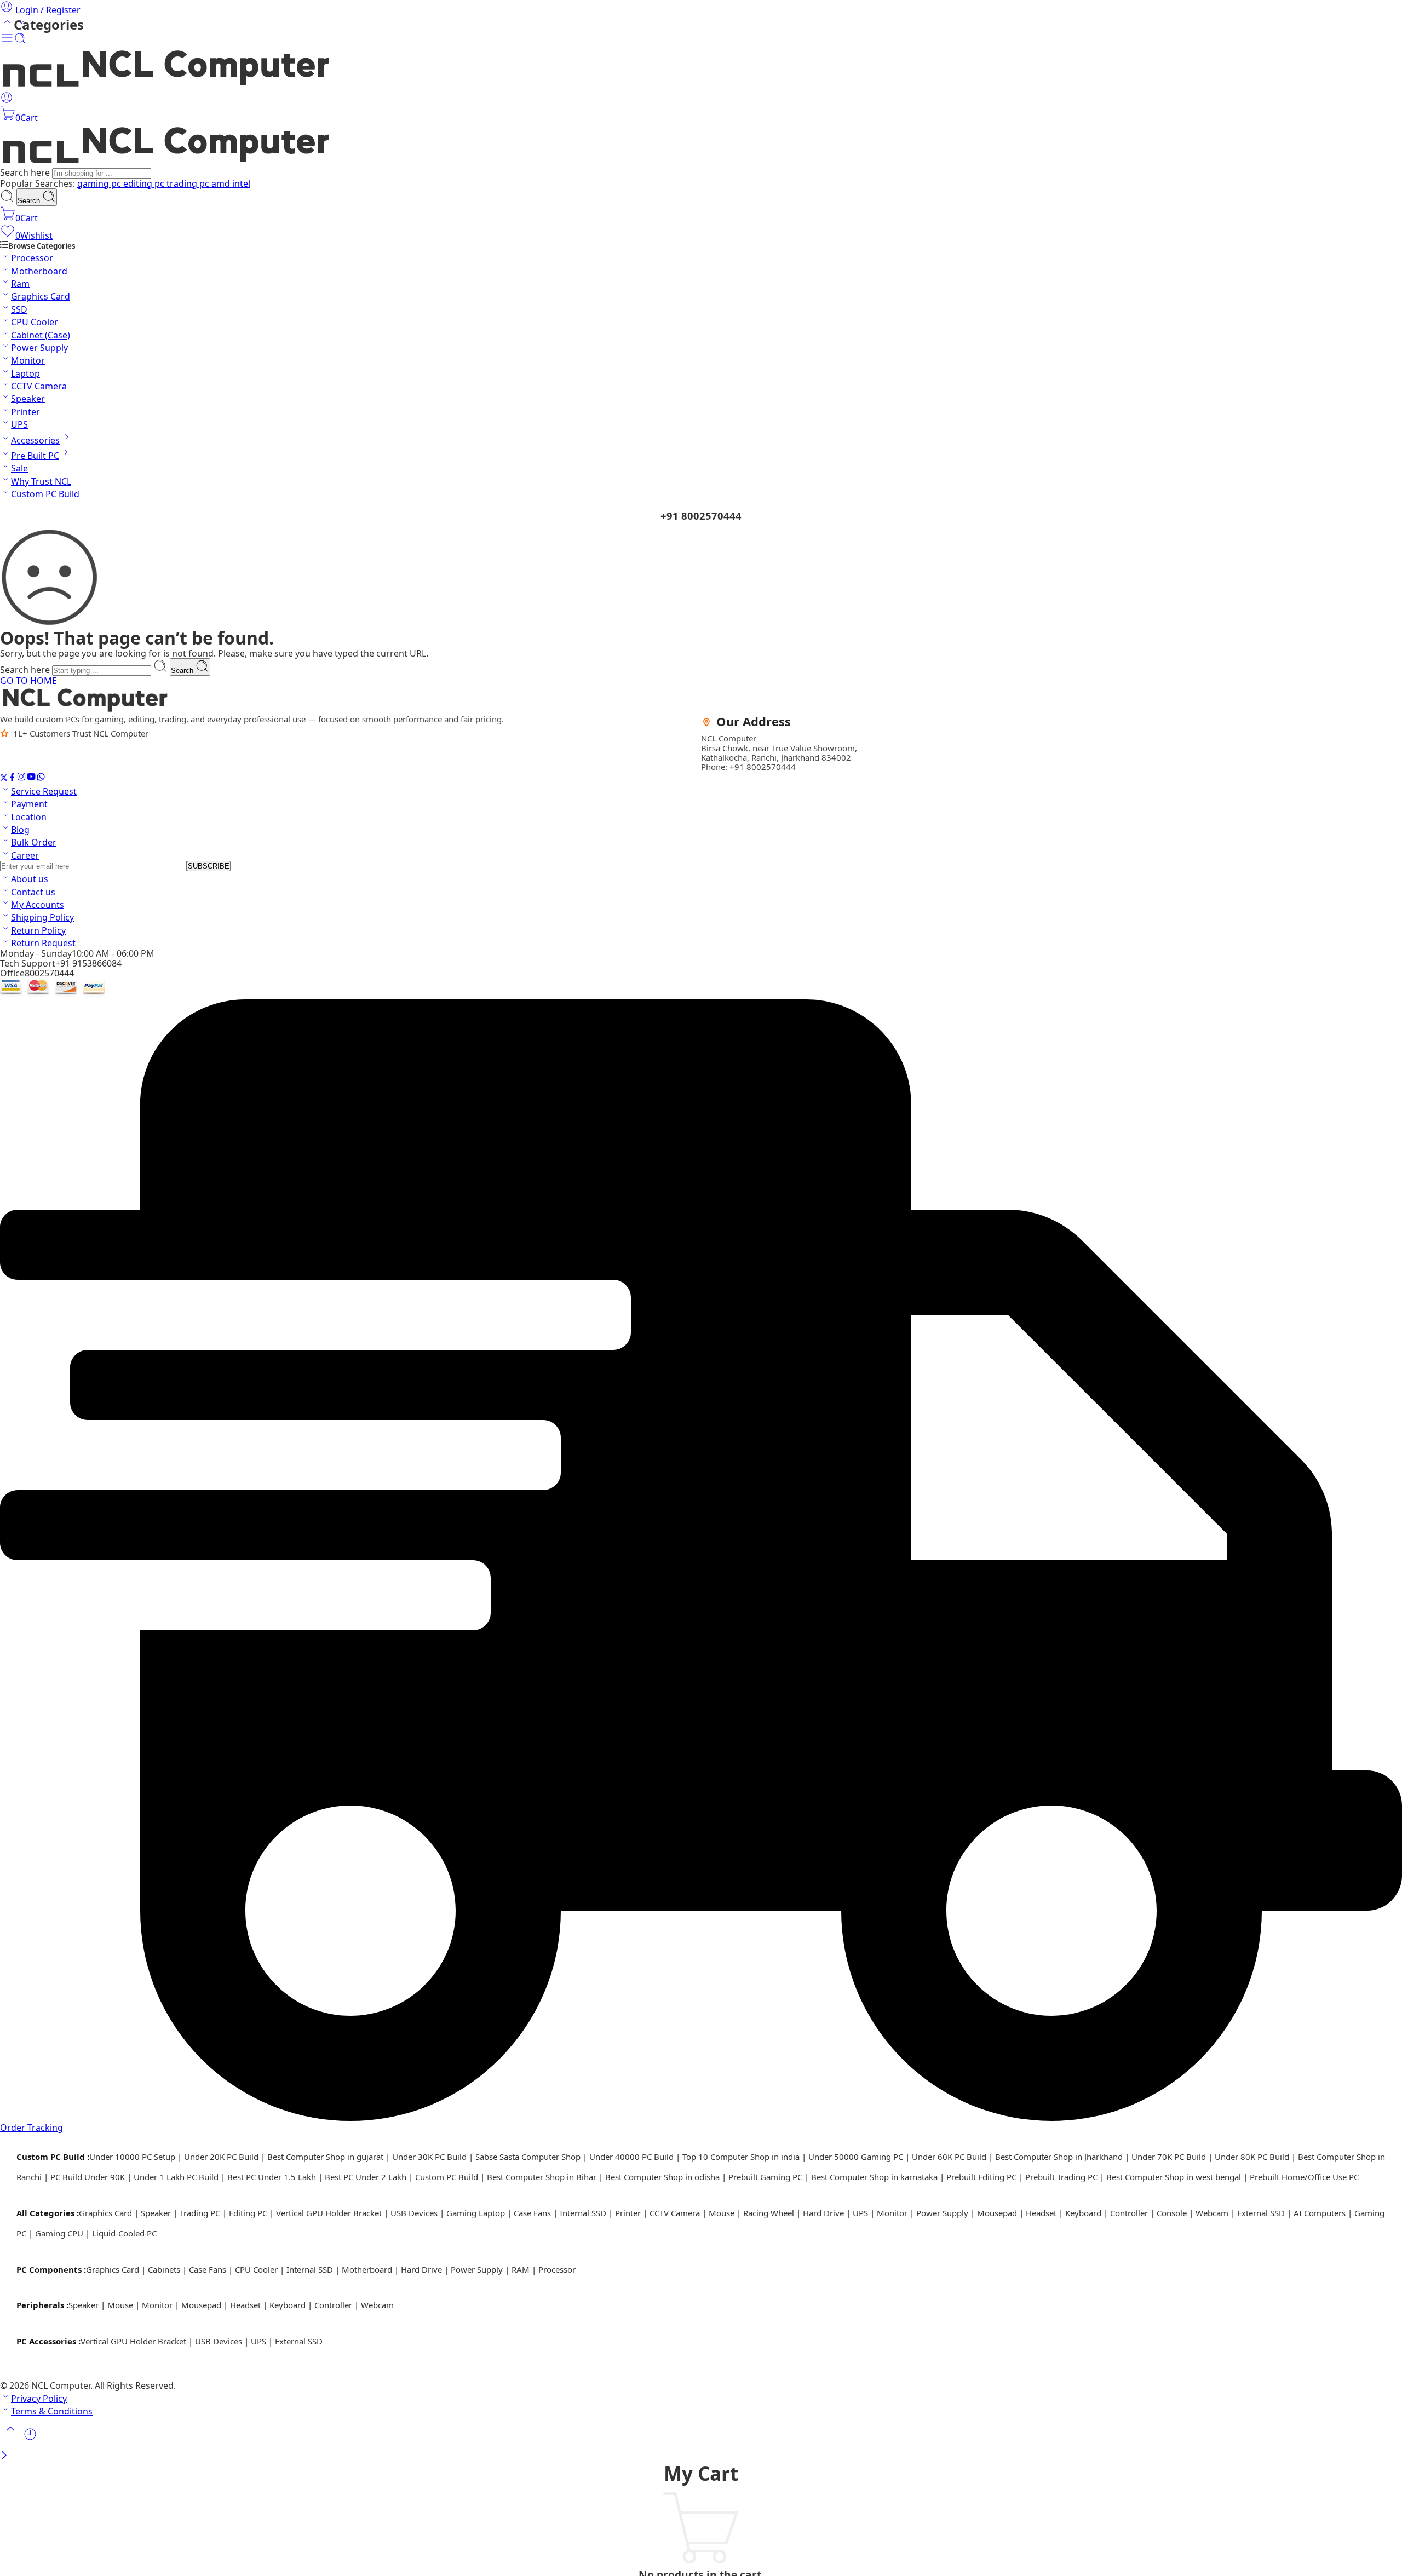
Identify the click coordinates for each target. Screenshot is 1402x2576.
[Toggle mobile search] (20, 41)
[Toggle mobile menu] (7, 41)
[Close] (4, 2456)
